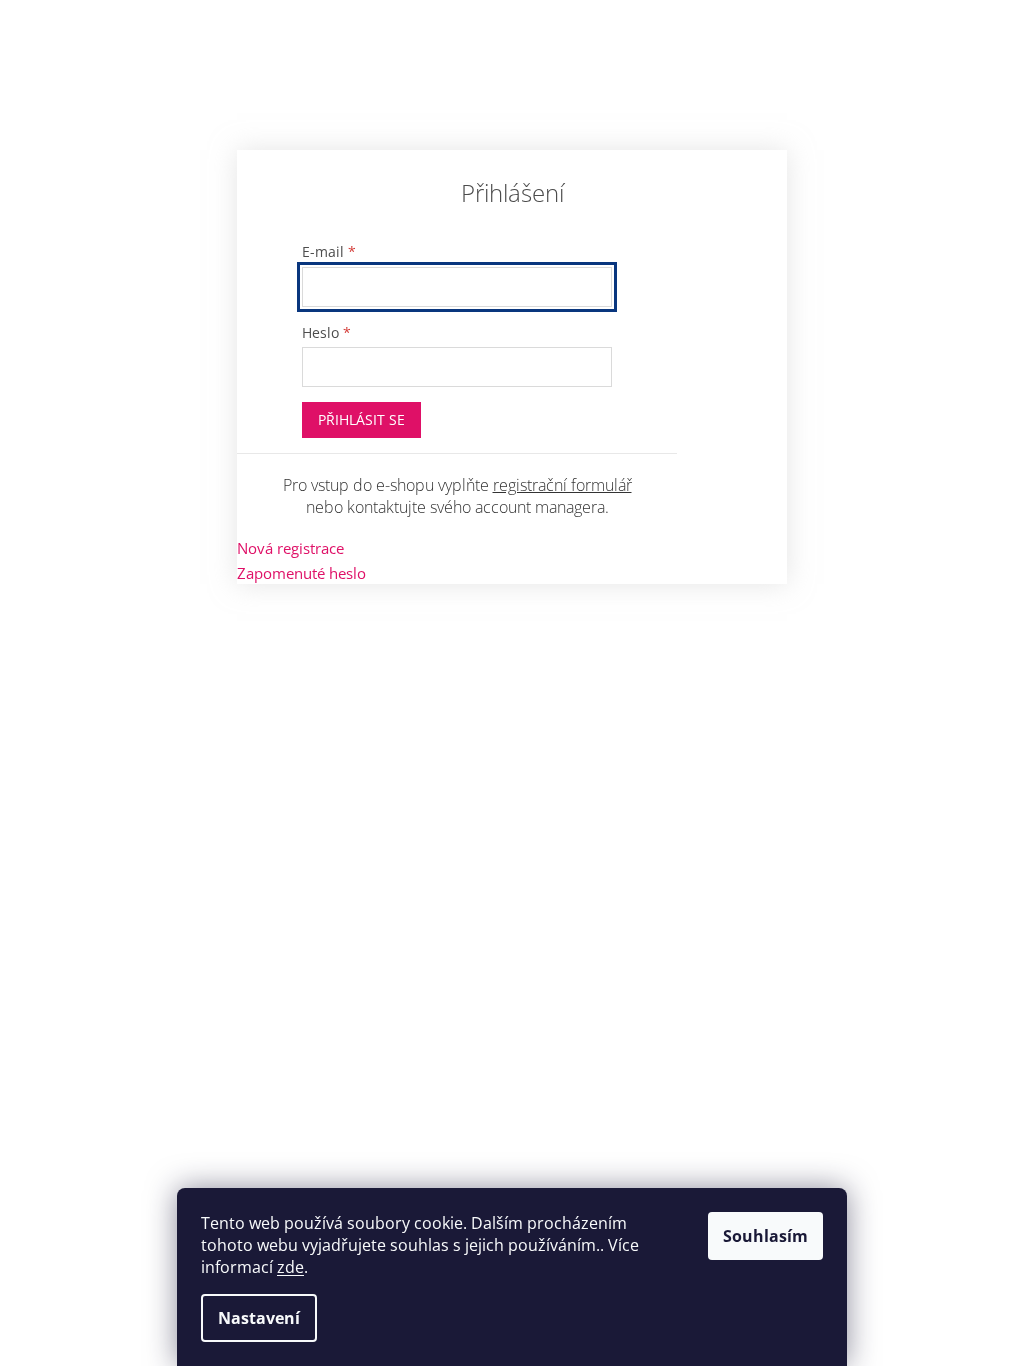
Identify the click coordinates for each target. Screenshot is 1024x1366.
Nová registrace (290, 548)
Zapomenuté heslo (301, 573)
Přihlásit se (361, 419)
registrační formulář (562, 485)
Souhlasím (765, 1236)
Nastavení (259, 1318)
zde (290, 1267)
